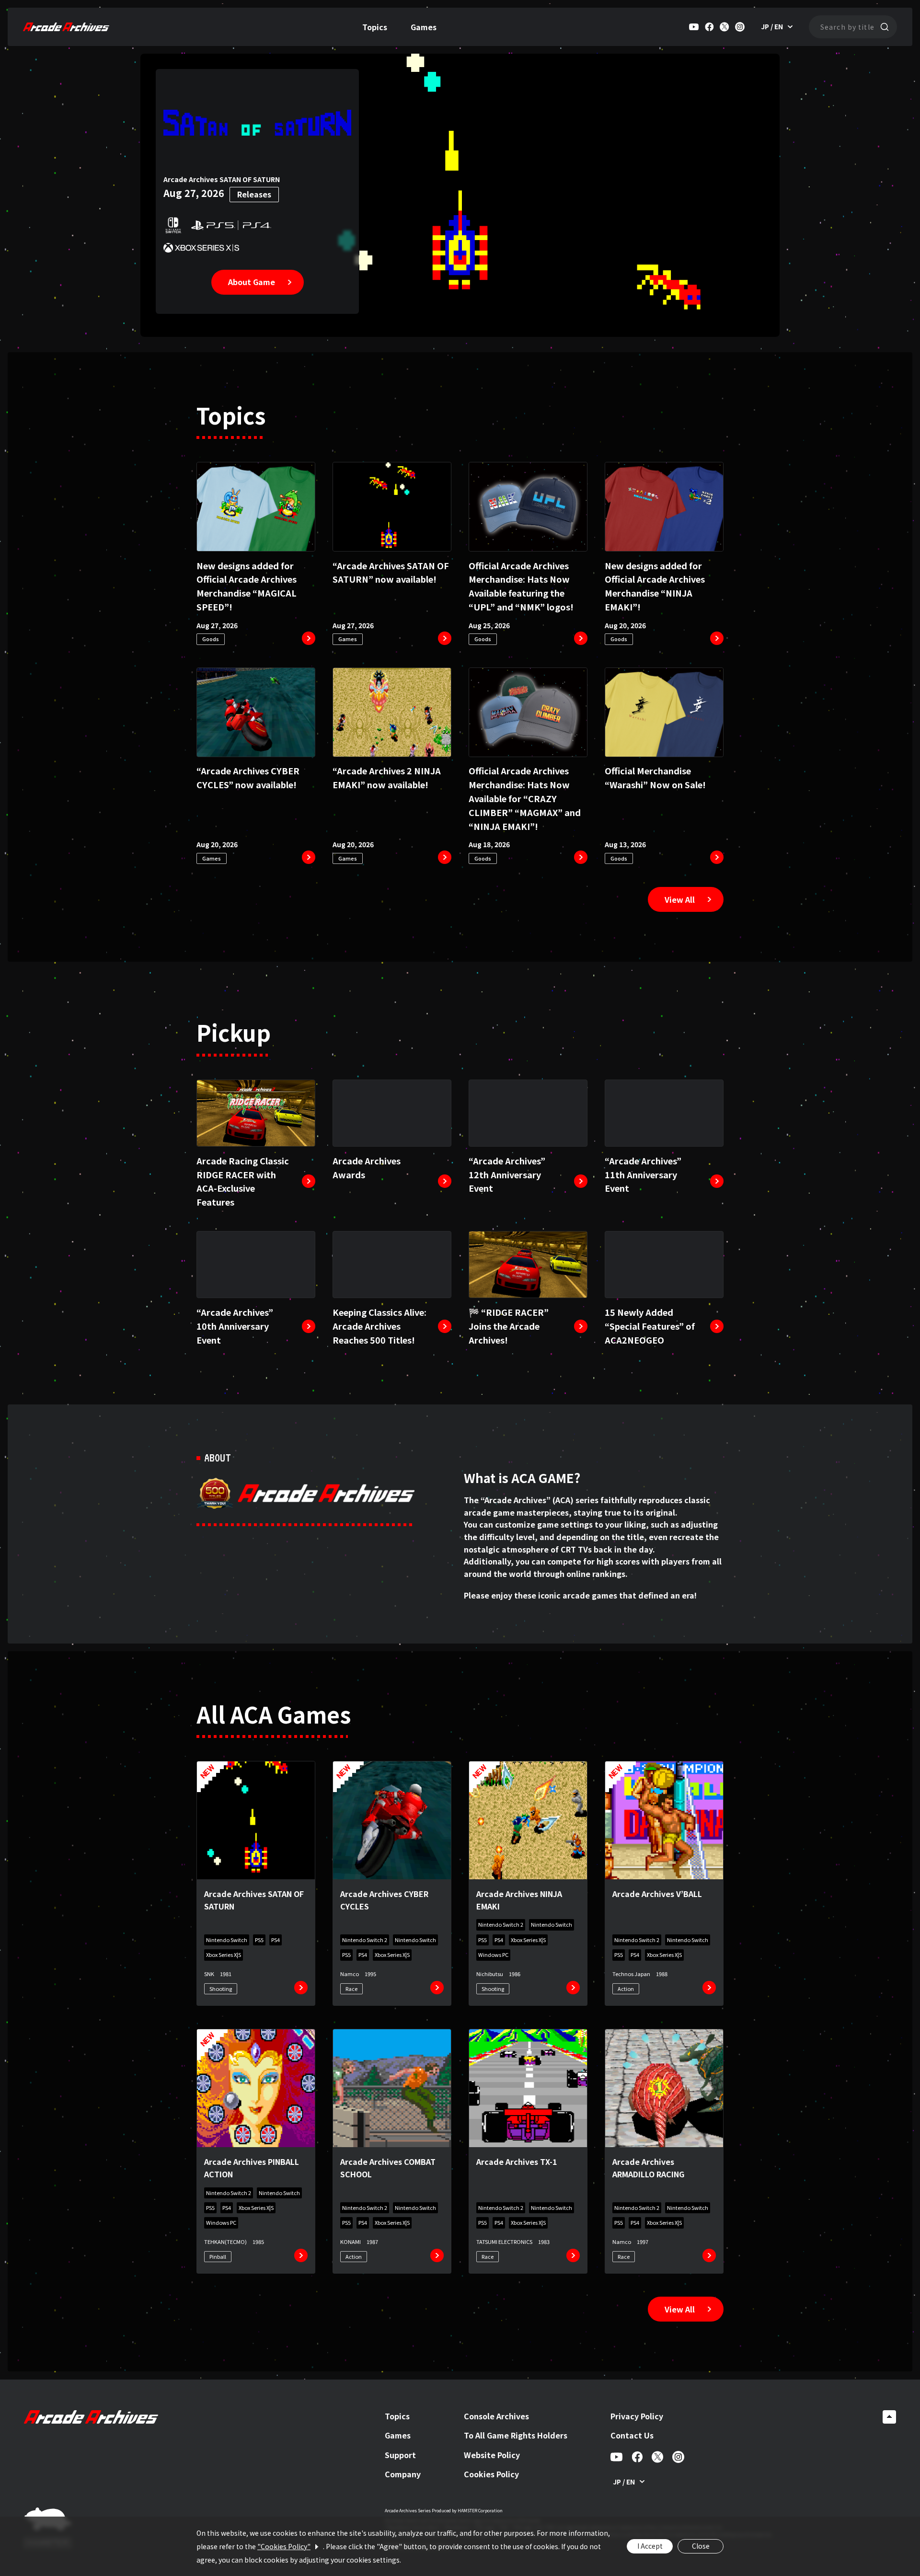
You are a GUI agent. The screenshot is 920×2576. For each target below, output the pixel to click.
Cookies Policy (491, 2474)
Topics (375, 27)
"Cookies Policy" (284, 2546)
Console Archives (496, 2416)
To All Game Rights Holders (516, 2435)
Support (400, 2455)
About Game (252, 282)
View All (680, 899)
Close (701, 2546)
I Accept (650, 2546)
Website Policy (492, 2455)
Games (424, 27)
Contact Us (632, 2435)
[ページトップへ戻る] (889, 2417)
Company (403, 2474)
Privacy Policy (637, 2416)
